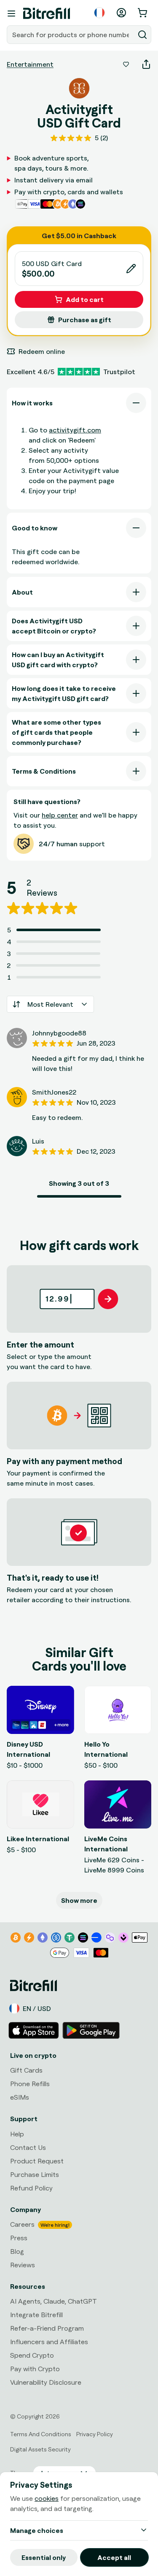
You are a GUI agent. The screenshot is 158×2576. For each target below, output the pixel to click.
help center (60, 815)
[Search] (142, 35)
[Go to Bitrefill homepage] (47, 14)
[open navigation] (11, 14)
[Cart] (143, 13)
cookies (47, 2498)
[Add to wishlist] (126, 64)
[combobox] (71, 35)
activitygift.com (75, 430)
